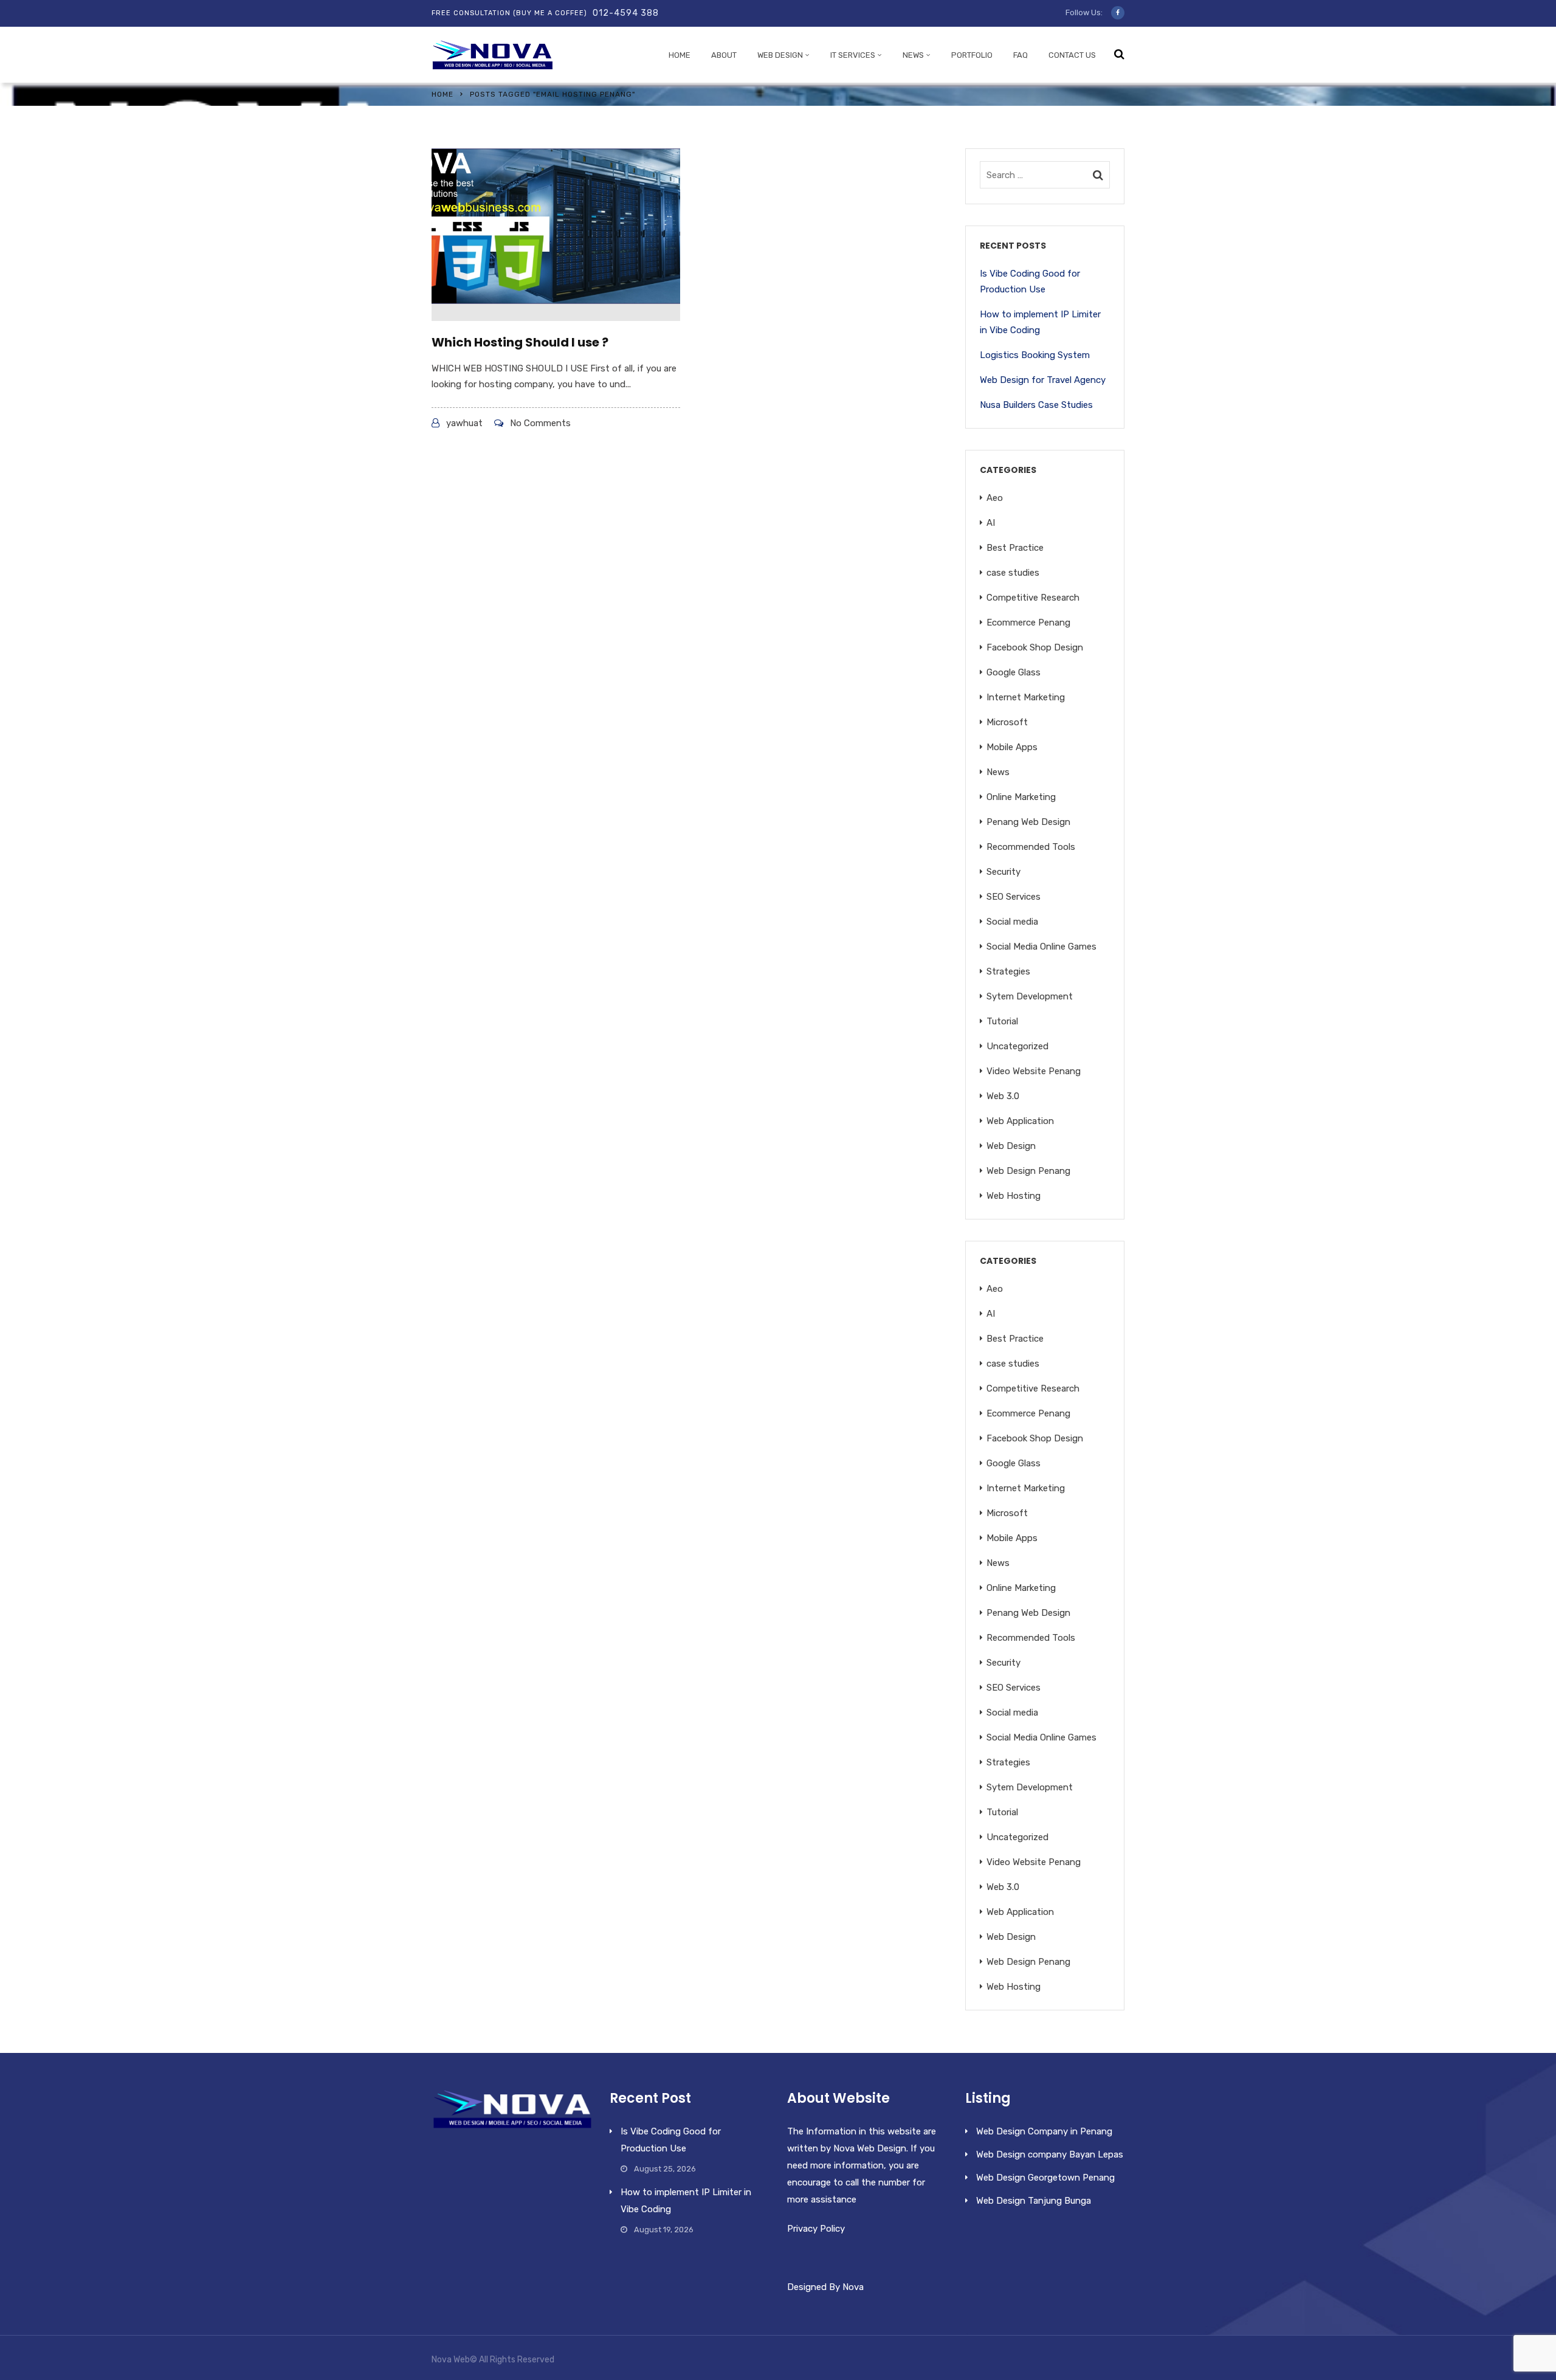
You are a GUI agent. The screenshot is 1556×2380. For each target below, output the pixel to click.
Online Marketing (1021, 797)
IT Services (853, 55)
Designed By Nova (825, 2287)
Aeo (995, 498)
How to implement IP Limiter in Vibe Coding (1040, 322)
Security (1003, 872)
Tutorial (1002, 1021)
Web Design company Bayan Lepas (1050, 2154)
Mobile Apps (1012, 747)
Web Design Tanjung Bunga (1034, 2201)
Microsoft (1007, 722)
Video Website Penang (1034, 1071)
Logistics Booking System (1035, 355)
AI (991, 523)
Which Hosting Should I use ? (520, 342)
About (724, 55)
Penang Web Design (1028, 822)
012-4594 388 (626, 13)
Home (680, 55)
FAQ (1021, 55)
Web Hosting (1014, 1196)
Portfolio (972, 55)
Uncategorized (1017, 1046)
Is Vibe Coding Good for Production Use (1030, 281)
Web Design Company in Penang (1044, 2131)
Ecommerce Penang (1028, 623)
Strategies (1008, 971)
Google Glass (1014, 672)
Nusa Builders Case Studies (1036, 405)
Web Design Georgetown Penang (1045, 2178)
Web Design (780, 55)
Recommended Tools (1031, 847)
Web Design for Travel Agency (1043, 380)
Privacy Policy (816, 2229)
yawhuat (464, 423)
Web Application (1020, 1121)
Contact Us (1072, 55)
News (913, 55)
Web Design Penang (1028, 1171)
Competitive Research (1033, 598)
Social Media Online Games (1041, 947)
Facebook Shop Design (1035, 647)
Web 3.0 (1003, 1096)
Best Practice (1015, 548)
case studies (1013, 573)
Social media (1012, 922)
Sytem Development (1030, 996)
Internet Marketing (1026, 697)
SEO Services (1014, 897)
